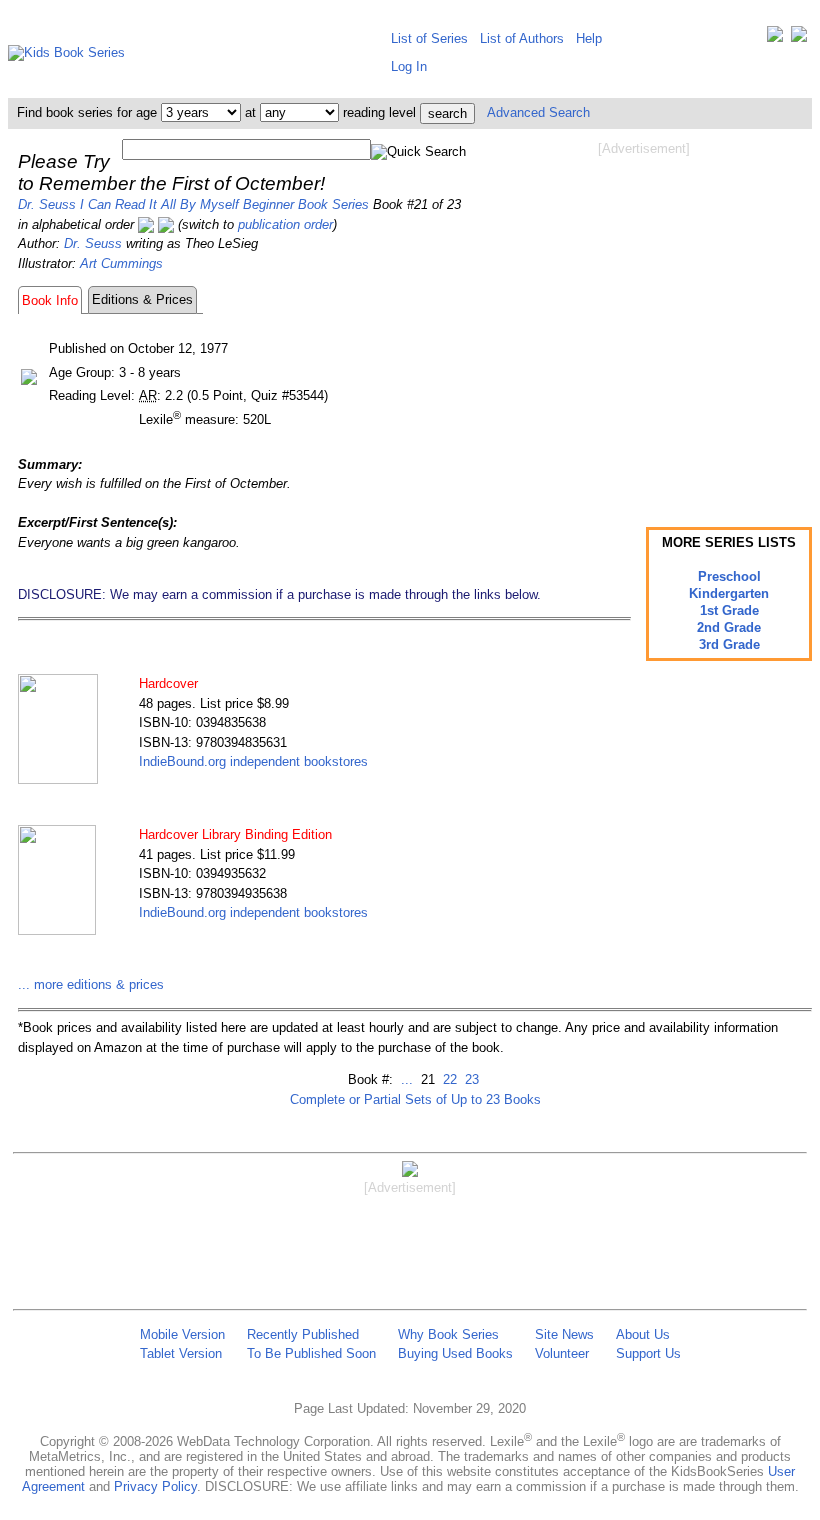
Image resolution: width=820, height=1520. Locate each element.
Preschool (729, 576)
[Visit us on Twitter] (775, 38)
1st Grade (729, 610)
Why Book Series (448, 1334)
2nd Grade (729, 627)
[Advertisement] (644, 318)
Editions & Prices (142, 299)
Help (589, 38)
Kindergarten (729, 593)
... (407, 1079)
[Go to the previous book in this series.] (146, 224)
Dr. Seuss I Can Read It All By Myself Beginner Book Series (193, 204)
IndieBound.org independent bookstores (253, 761)
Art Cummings (121, 263)
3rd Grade (729, 644)
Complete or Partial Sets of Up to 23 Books (415, 1099)
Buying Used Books (455, 1353)
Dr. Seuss (93, 243)
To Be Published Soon (311, 1353)
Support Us (648, 1353)
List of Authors (522, 38)
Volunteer (562, 1353)
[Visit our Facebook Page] (799, 38)
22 (448, 1079)
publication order (285, 224)
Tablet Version (181, 1353)
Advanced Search (538, 112)
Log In (409, 66)
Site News (564, 1334)
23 (470, 1079)
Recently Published (303, 1334)
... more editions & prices (91, 984)
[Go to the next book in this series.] (166, 224)
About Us (643, 1334)
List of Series (429, 38)
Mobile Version (182, 1334)
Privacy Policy (155, 1486)
